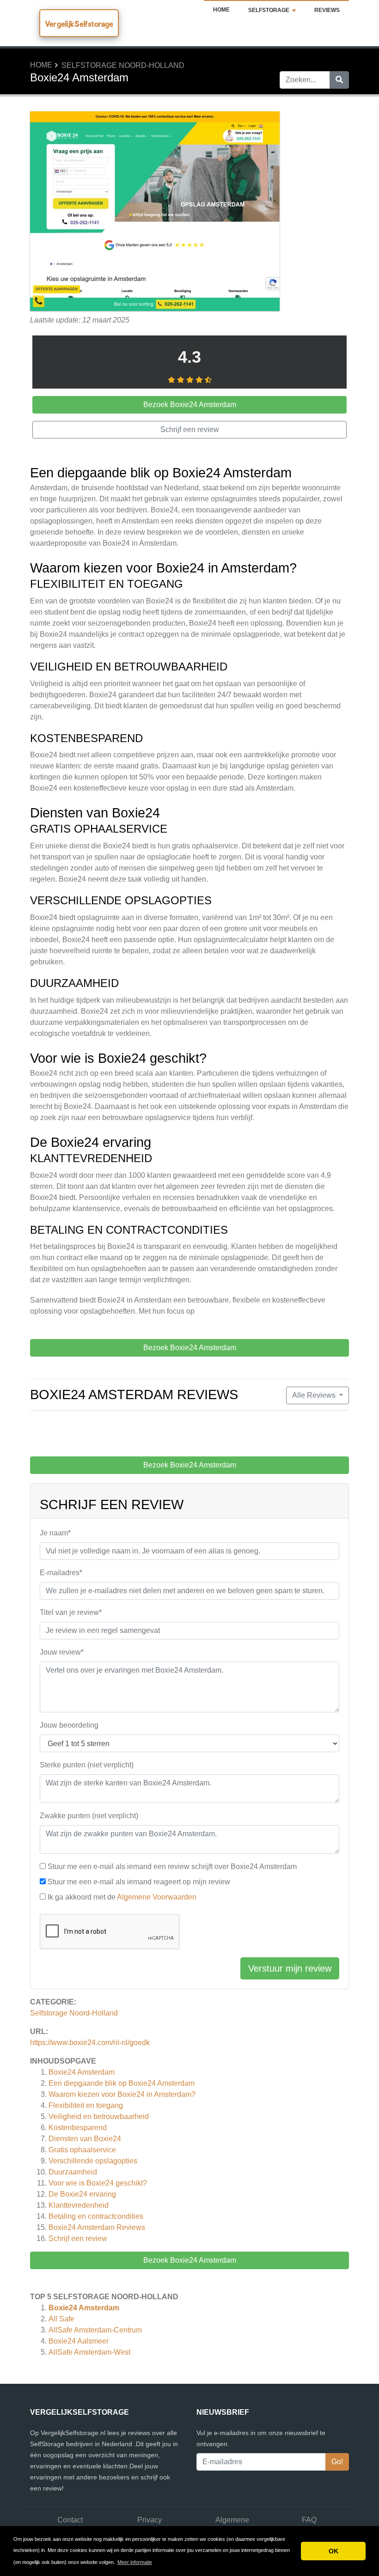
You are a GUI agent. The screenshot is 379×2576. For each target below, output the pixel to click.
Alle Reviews (315, 1395)
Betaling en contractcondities (96, 2216)
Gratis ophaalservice (82, 2150)
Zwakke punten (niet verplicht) (89, 1816)
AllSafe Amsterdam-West (89, 2352)
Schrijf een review (78, 2238)
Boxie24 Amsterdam (82, 2072)
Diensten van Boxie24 (85, 2139)
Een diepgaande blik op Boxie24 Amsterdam (122, 2083)
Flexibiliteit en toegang (86, 2105)
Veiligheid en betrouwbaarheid (99, 2116)
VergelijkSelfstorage (79, 24)
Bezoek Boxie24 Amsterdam (190, 2260)
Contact (70, 2520)
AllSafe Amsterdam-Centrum (95, 2330)
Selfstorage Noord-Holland (123, 65)
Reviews (327, 10)
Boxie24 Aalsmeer (79, 2341)
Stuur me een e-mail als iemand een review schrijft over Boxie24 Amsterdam (172, 1867)
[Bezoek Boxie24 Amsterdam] (155, 212)
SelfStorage (269, 10)
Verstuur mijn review (290, 1968)
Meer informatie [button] (135, 2562)
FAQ (309, 2520)
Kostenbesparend (78, 2128)
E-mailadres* (61, 1573)
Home (221, 10)
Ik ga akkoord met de (122, 1897)
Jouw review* (62, 1652)
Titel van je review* (71, 1612)
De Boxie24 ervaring (82, 2194)
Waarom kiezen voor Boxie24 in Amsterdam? (122, 2094)
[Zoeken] (339, 80)
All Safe (61, 2319)
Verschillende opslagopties (93, 2161)
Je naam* (55, 1533)
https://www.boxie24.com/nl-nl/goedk (90, 2043)
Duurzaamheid (73, 2172)
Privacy (150, 2520)
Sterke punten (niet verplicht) (87, 1765)
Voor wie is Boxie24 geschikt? (98, 2183)
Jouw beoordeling (69, 1725)
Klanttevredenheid (79, 2205)
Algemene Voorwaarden (157, 1897)
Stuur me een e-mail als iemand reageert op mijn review (139, 1882)
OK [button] (333, 2551)
